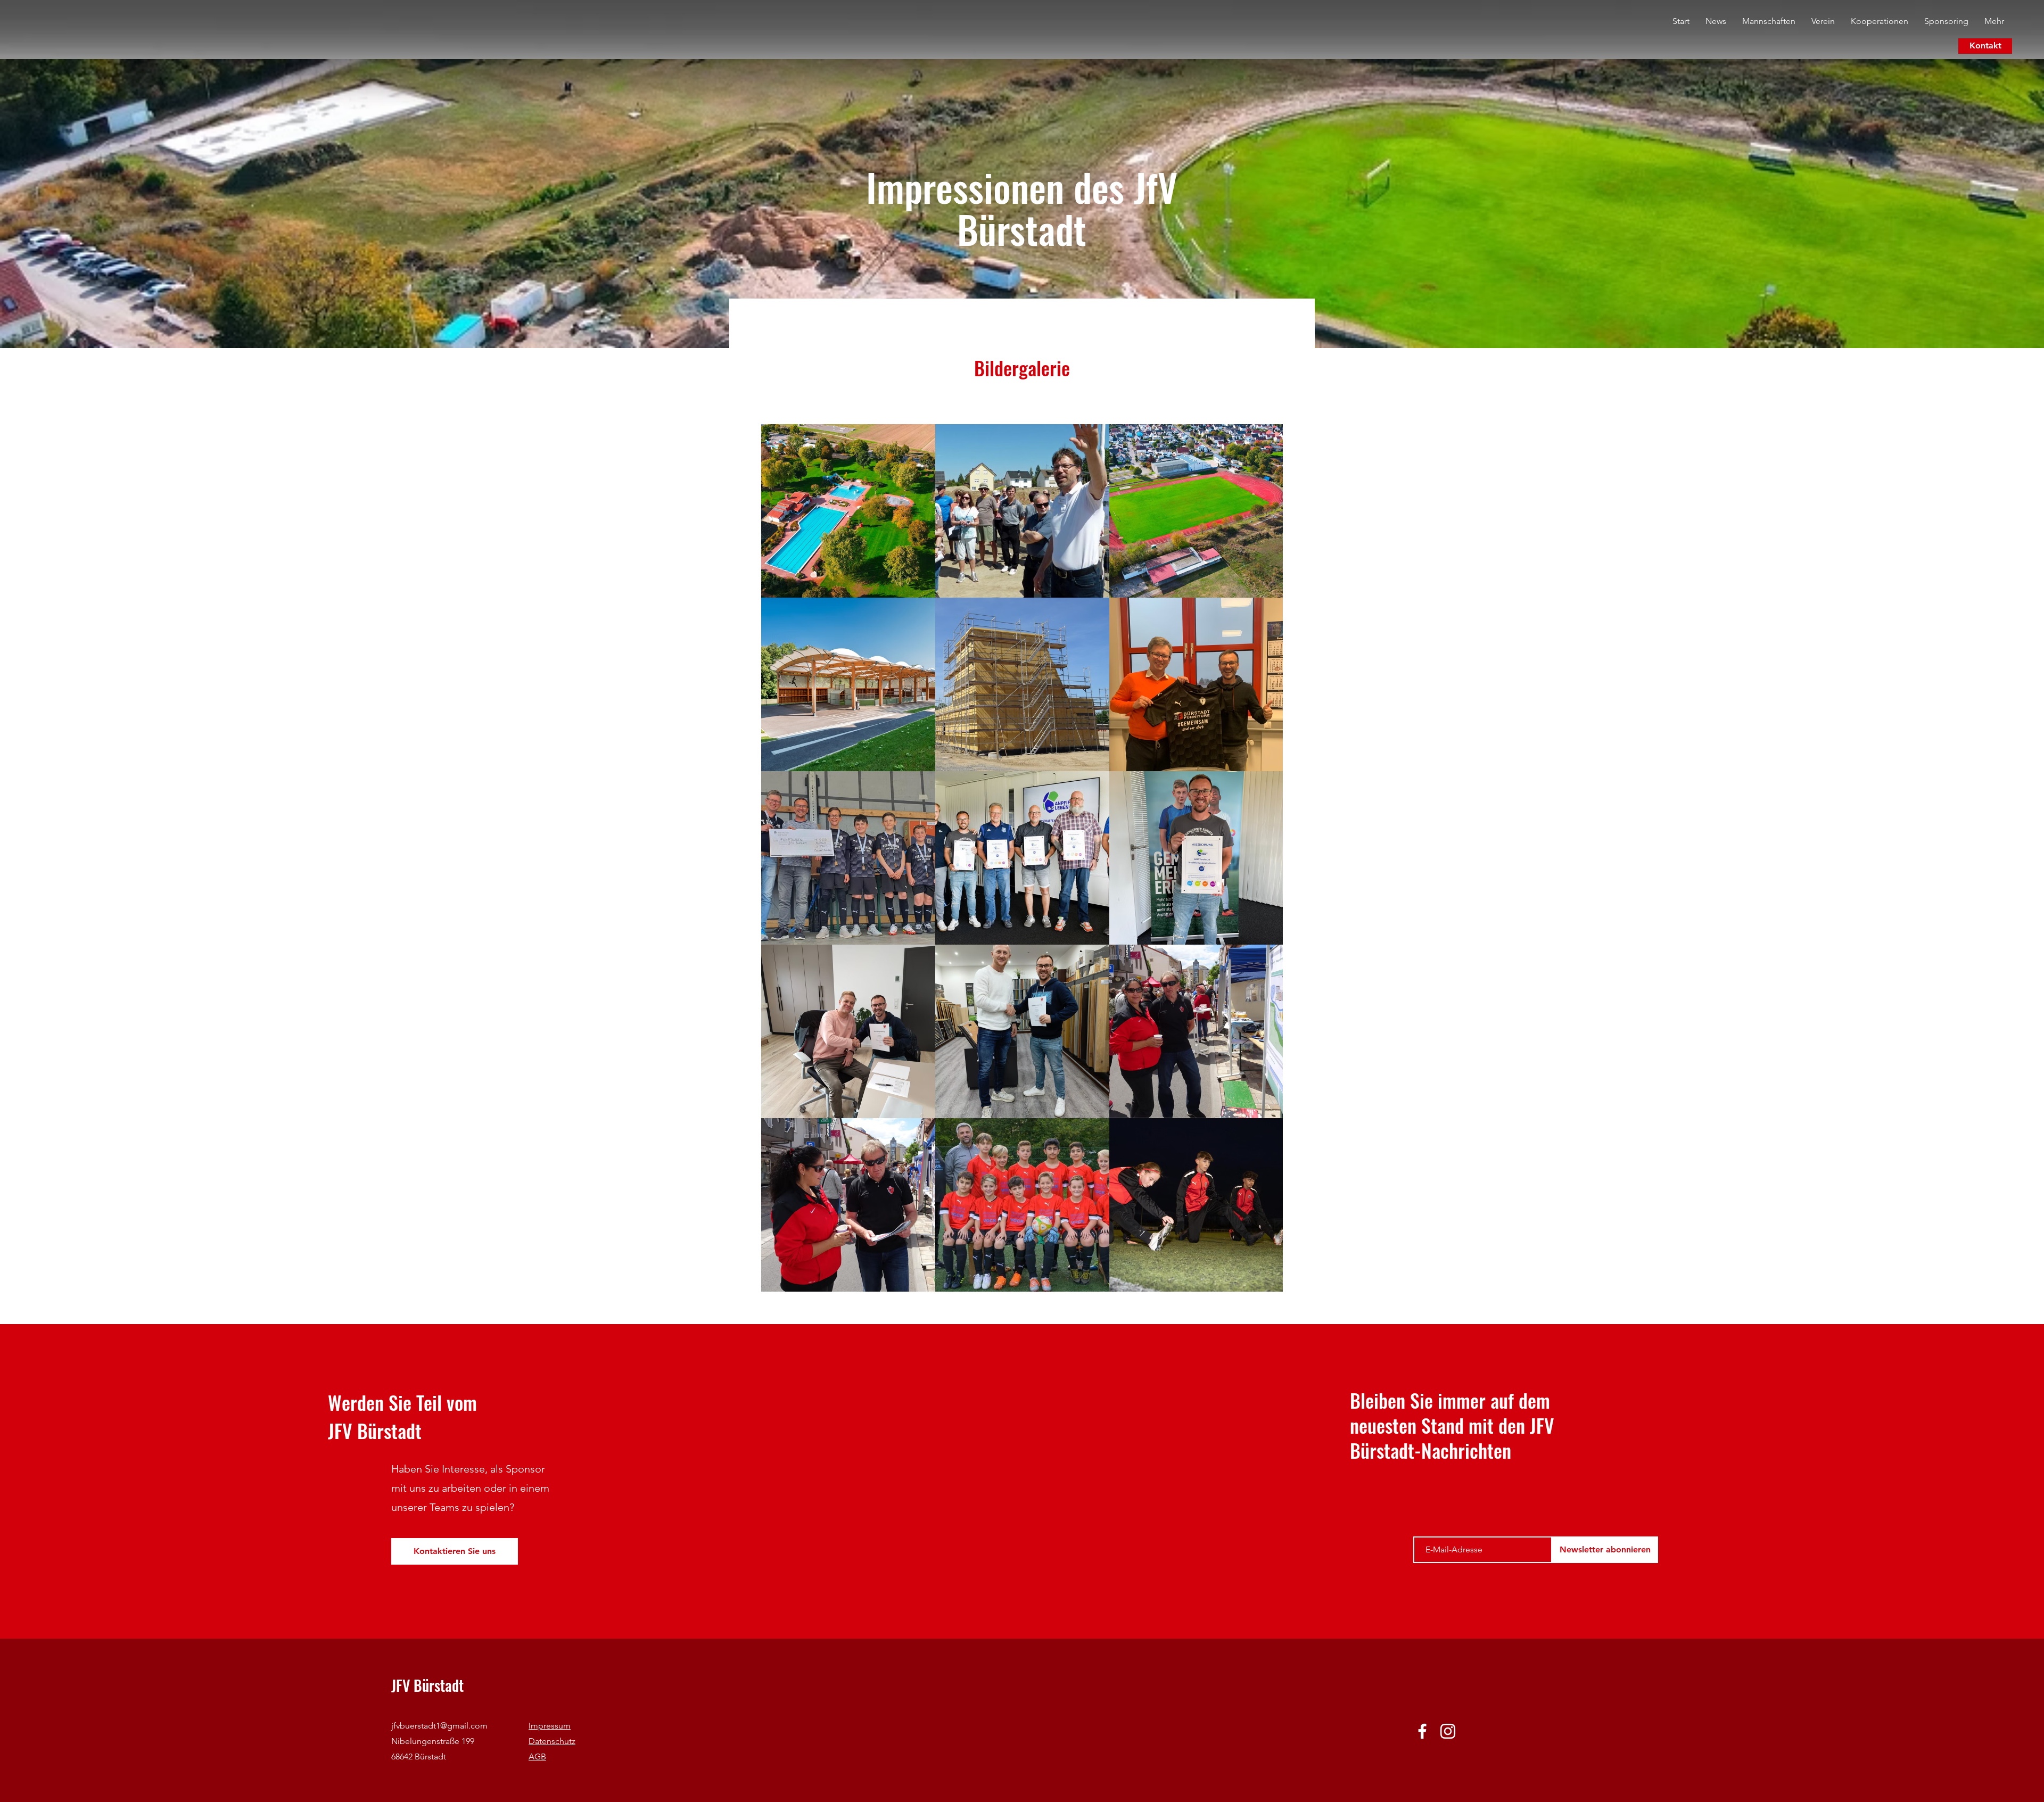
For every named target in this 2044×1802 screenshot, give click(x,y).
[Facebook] (1422, 1731)
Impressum (550, 1726)
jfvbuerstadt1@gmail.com (439, 1726)
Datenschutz (552, 1741)
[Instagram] (1448, 1731)
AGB (537, 1756)
